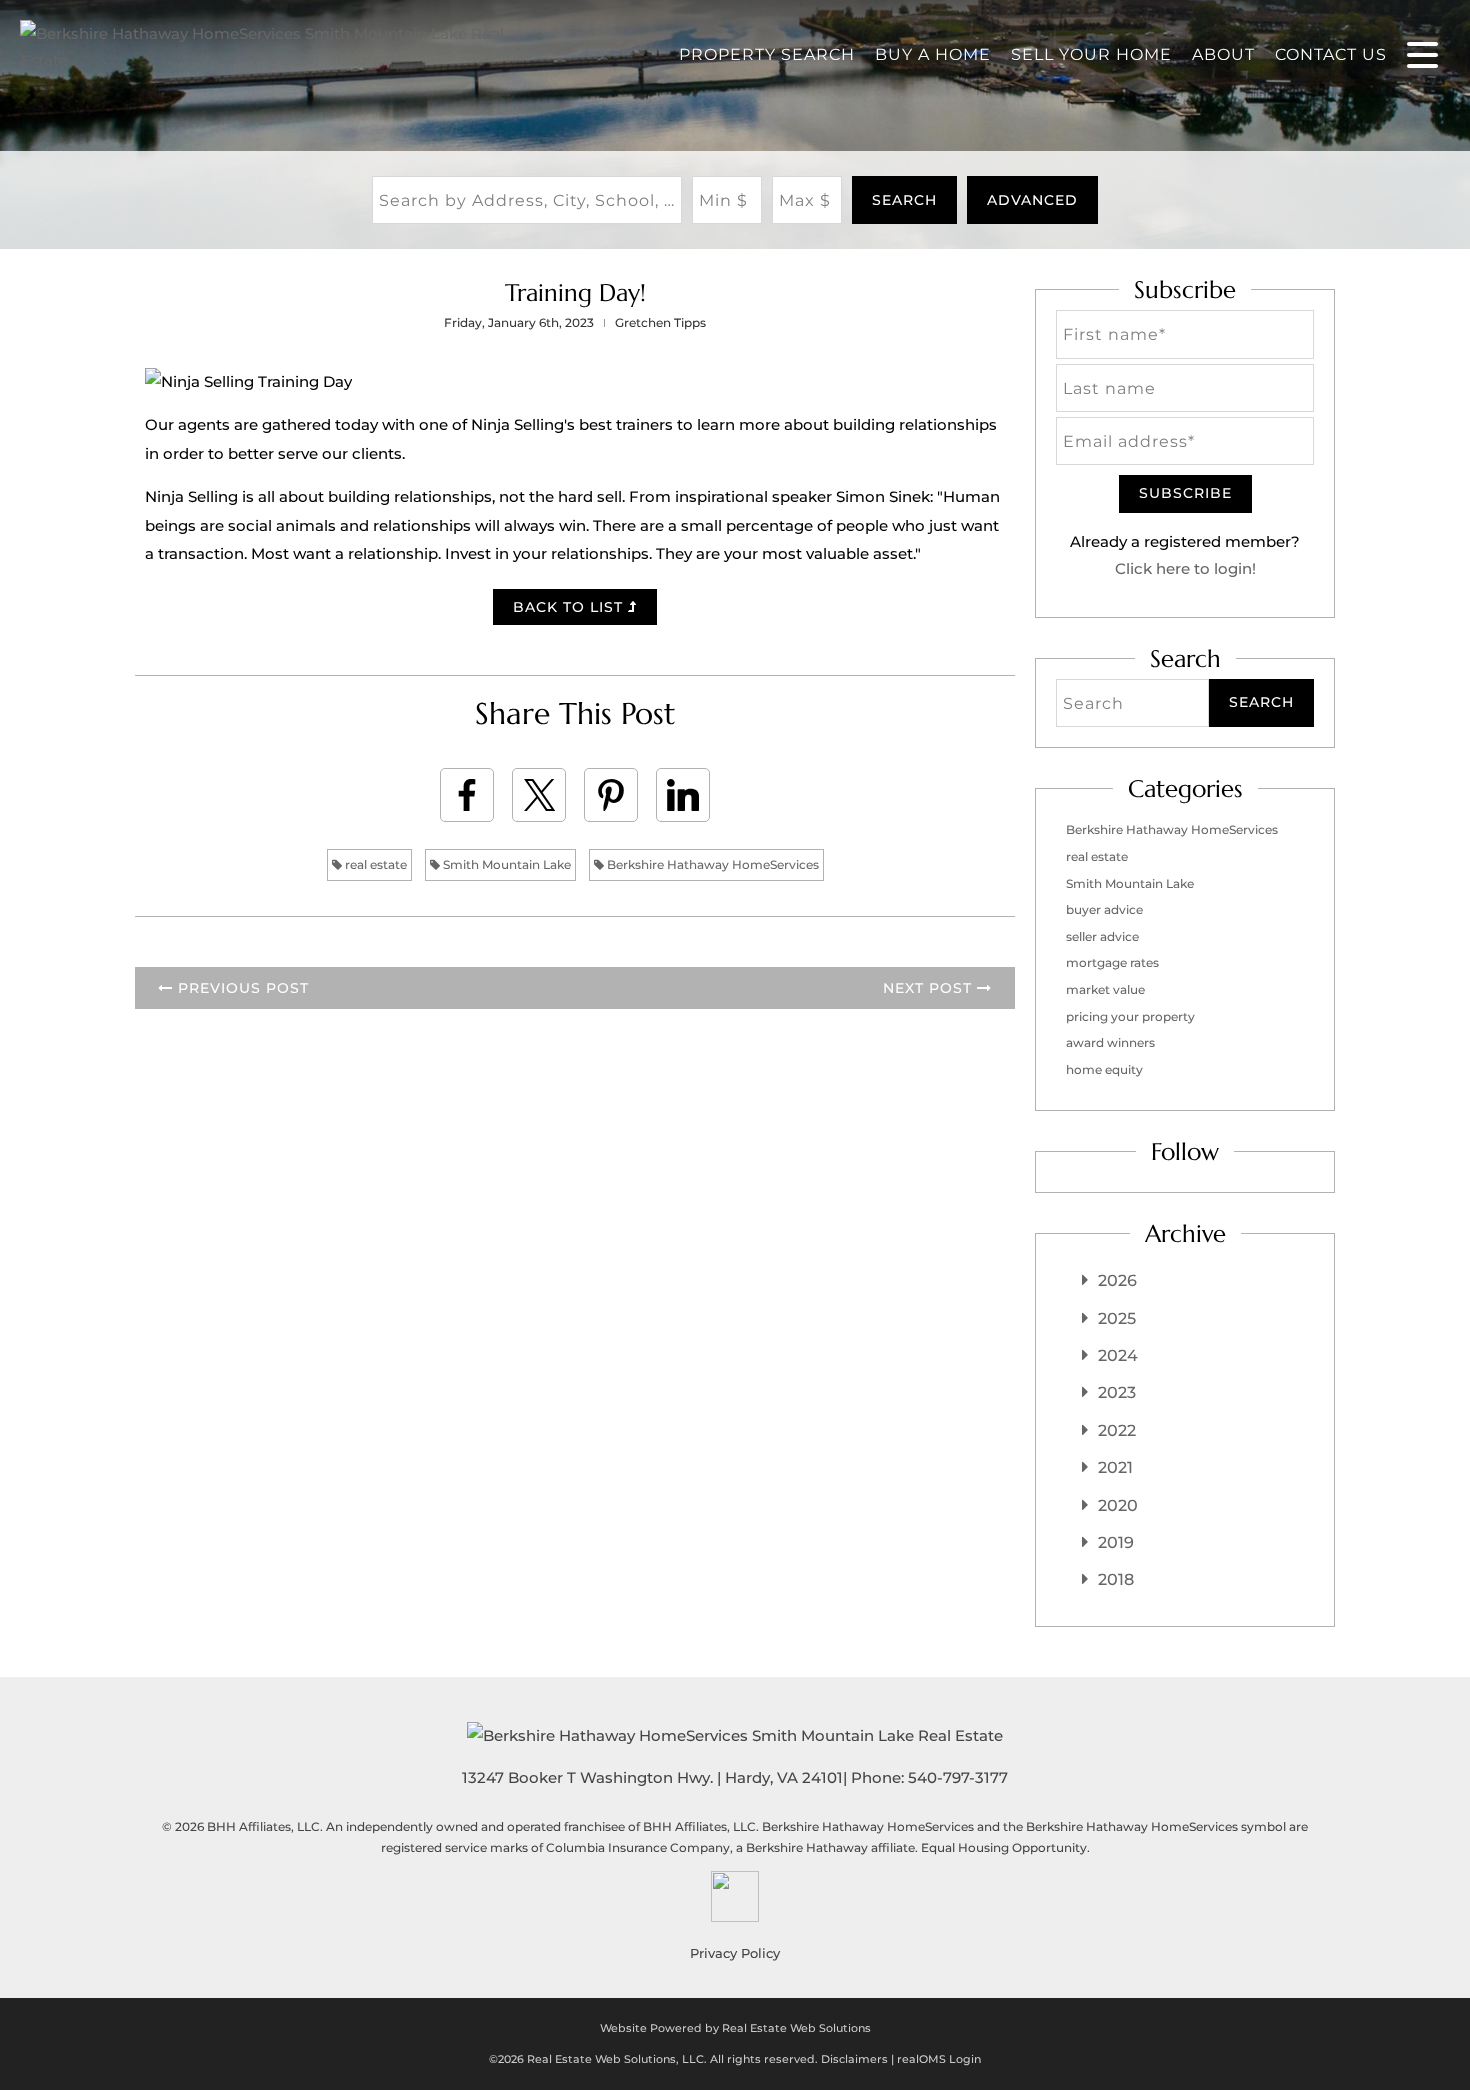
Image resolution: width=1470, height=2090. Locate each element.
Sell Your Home (1091, 54)
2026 (1117, 1280)
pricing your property (1130, 1016)
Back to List (570, 607)
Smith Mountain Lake (505, 864)
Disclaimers (854, 2059)
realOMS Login (939, 2059)
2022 (1117, 1430)
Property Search (767, 54)
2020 (1118, 1505)
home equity (1104, 1069)
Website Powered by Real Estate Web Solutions (735, 2028)
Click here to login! (1185, 568)
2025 (1117, 1318)
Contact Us (1331, 54)
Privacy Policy (735, 1953)
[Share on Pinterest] (611, 795)
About (1223, 54)
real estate (374, 864)
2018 (1116, 1579)
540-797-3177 (958, 1777)
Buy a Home (933, 54)
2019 (1116, 1542)
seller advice (1102, 936)
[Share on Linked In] (683, 795)
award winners (1110, 1042)
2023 (1117, 1392)
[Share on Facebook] (467, 795)
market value (1105, 989)
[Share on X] (539, 795)
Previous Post (241, 988)
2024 (1118, 1355)
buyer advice (1104, 909)
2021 (1115, 1467)
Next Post (930, 988)
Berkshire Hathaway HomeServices (711, 864)
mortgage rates (1112, 962)
